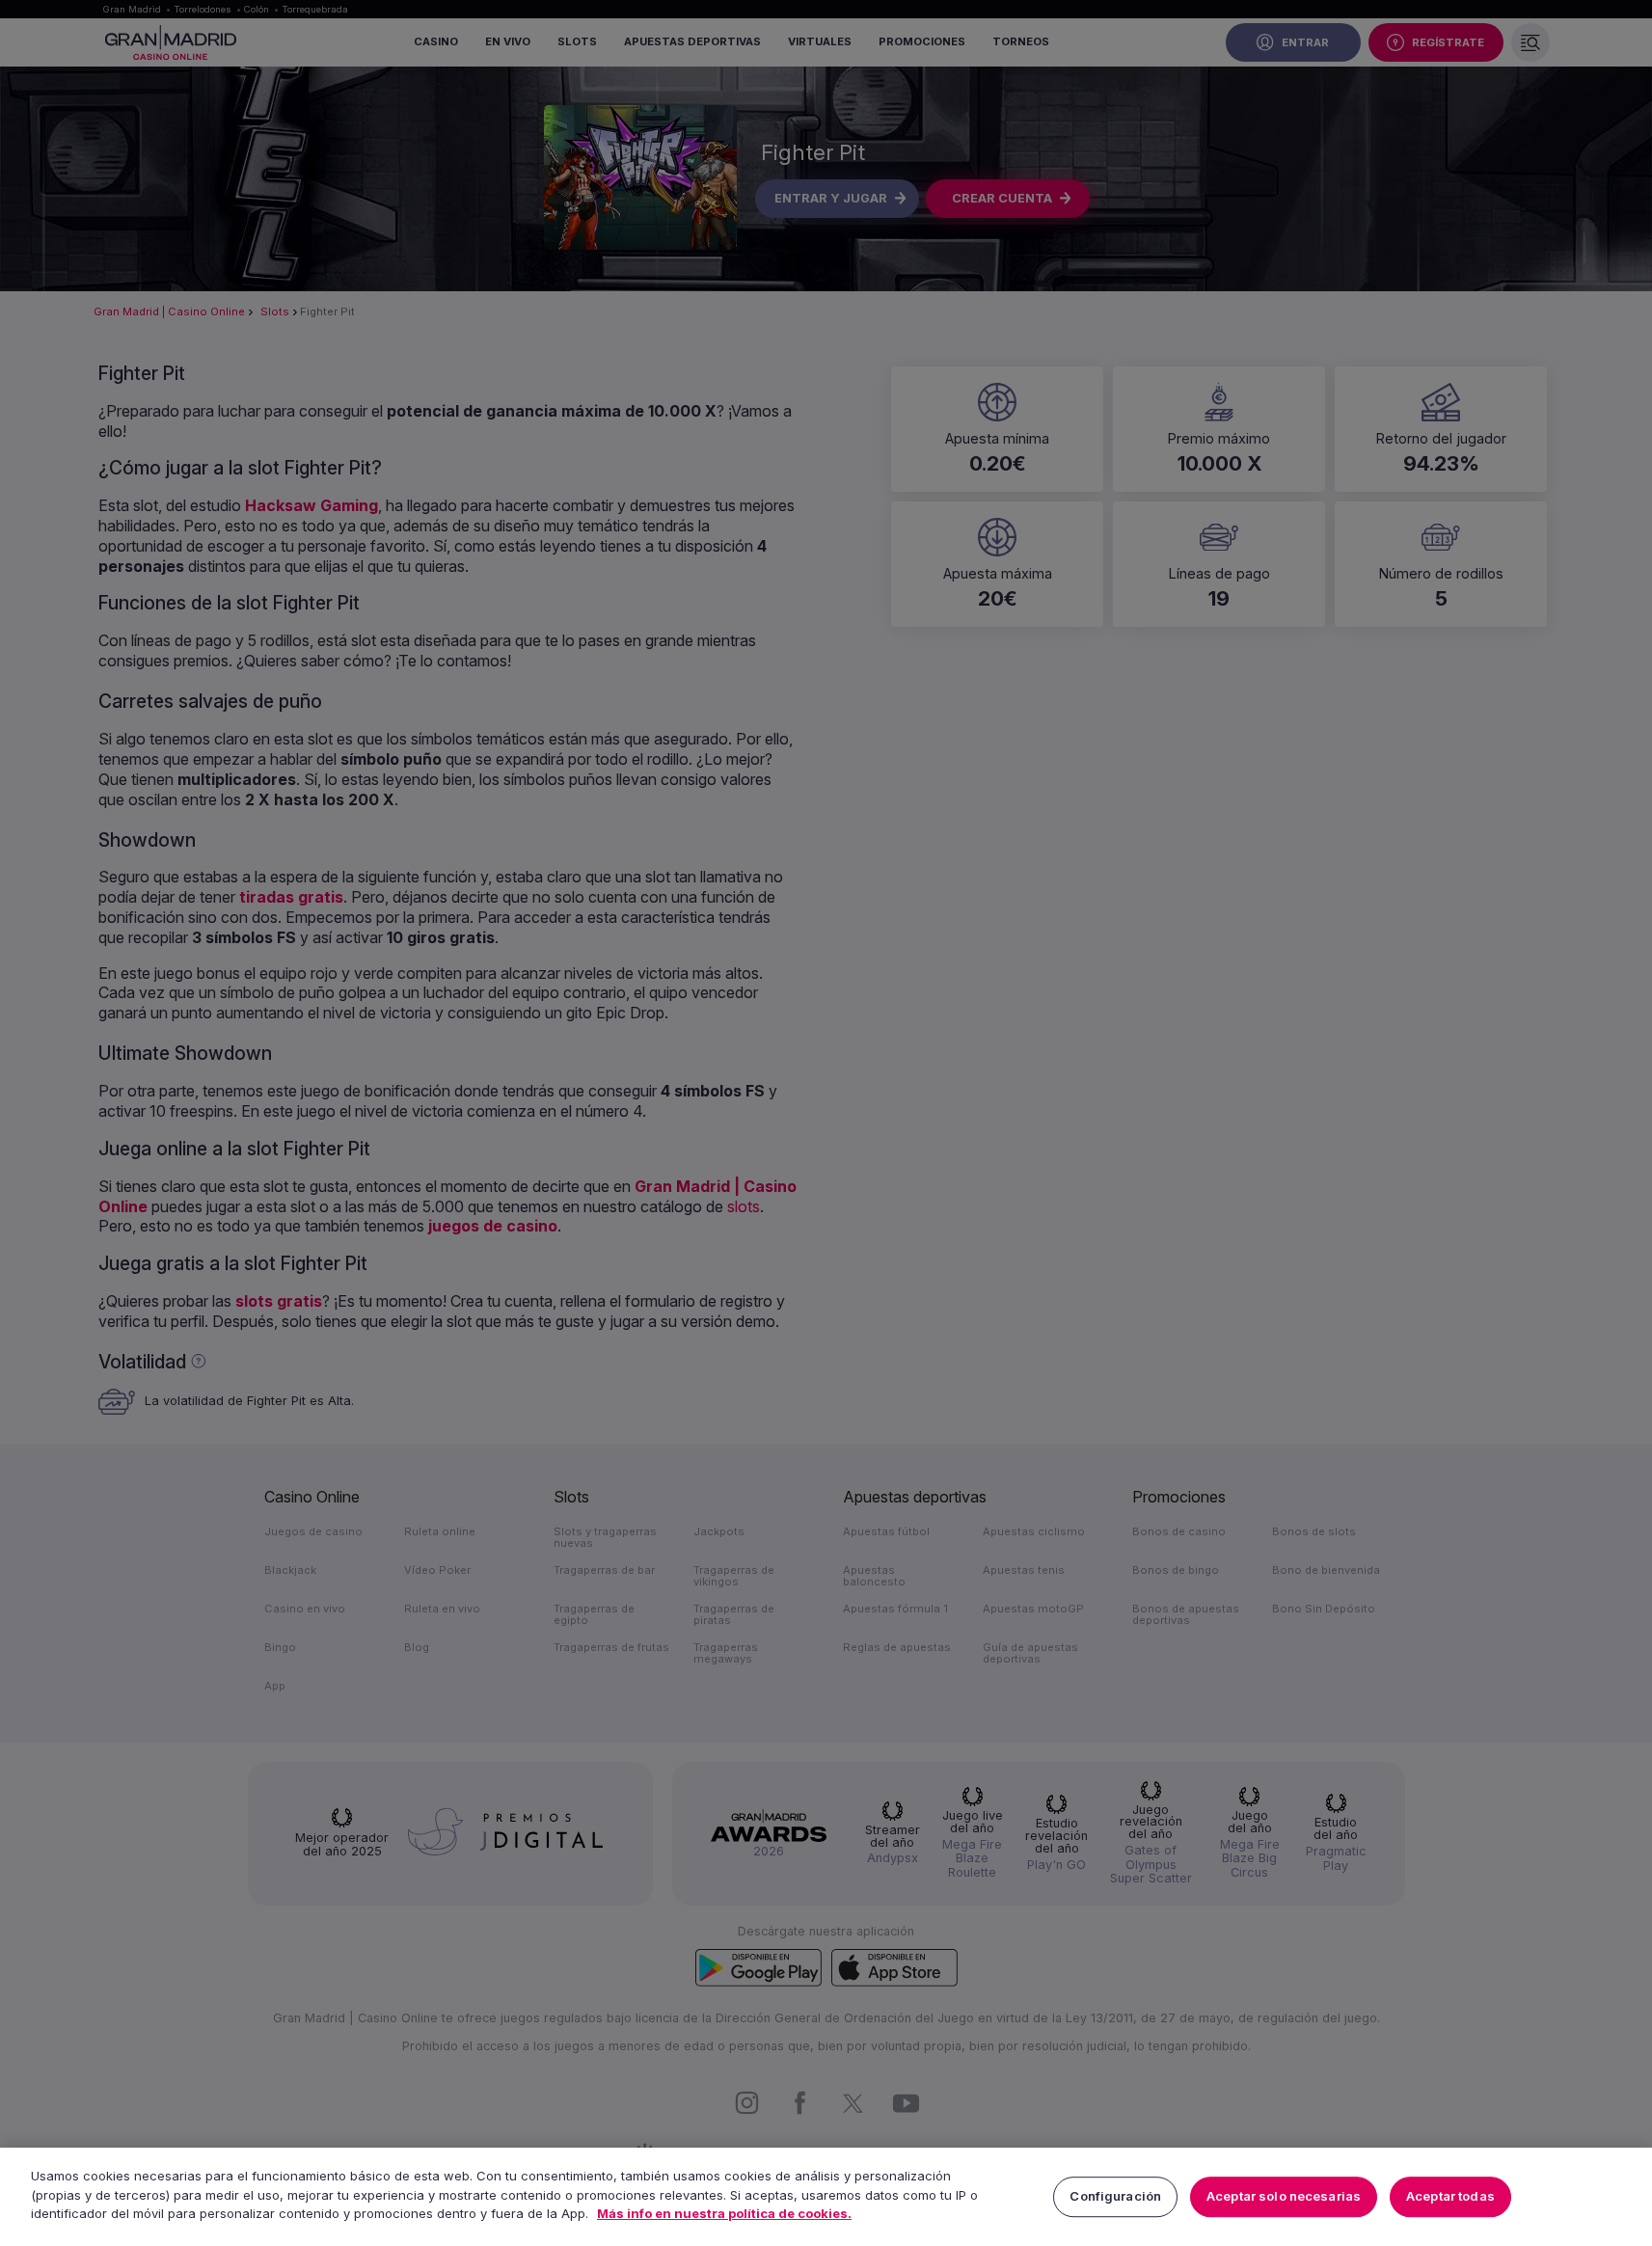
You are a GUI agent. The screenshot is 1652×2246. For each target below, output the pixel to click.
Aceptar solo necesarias (1284, 2196)
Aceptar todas (1450, 2196)
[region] (826, 2197)
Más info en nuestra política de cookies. (724, 2213)
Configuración (1115, 2196)
